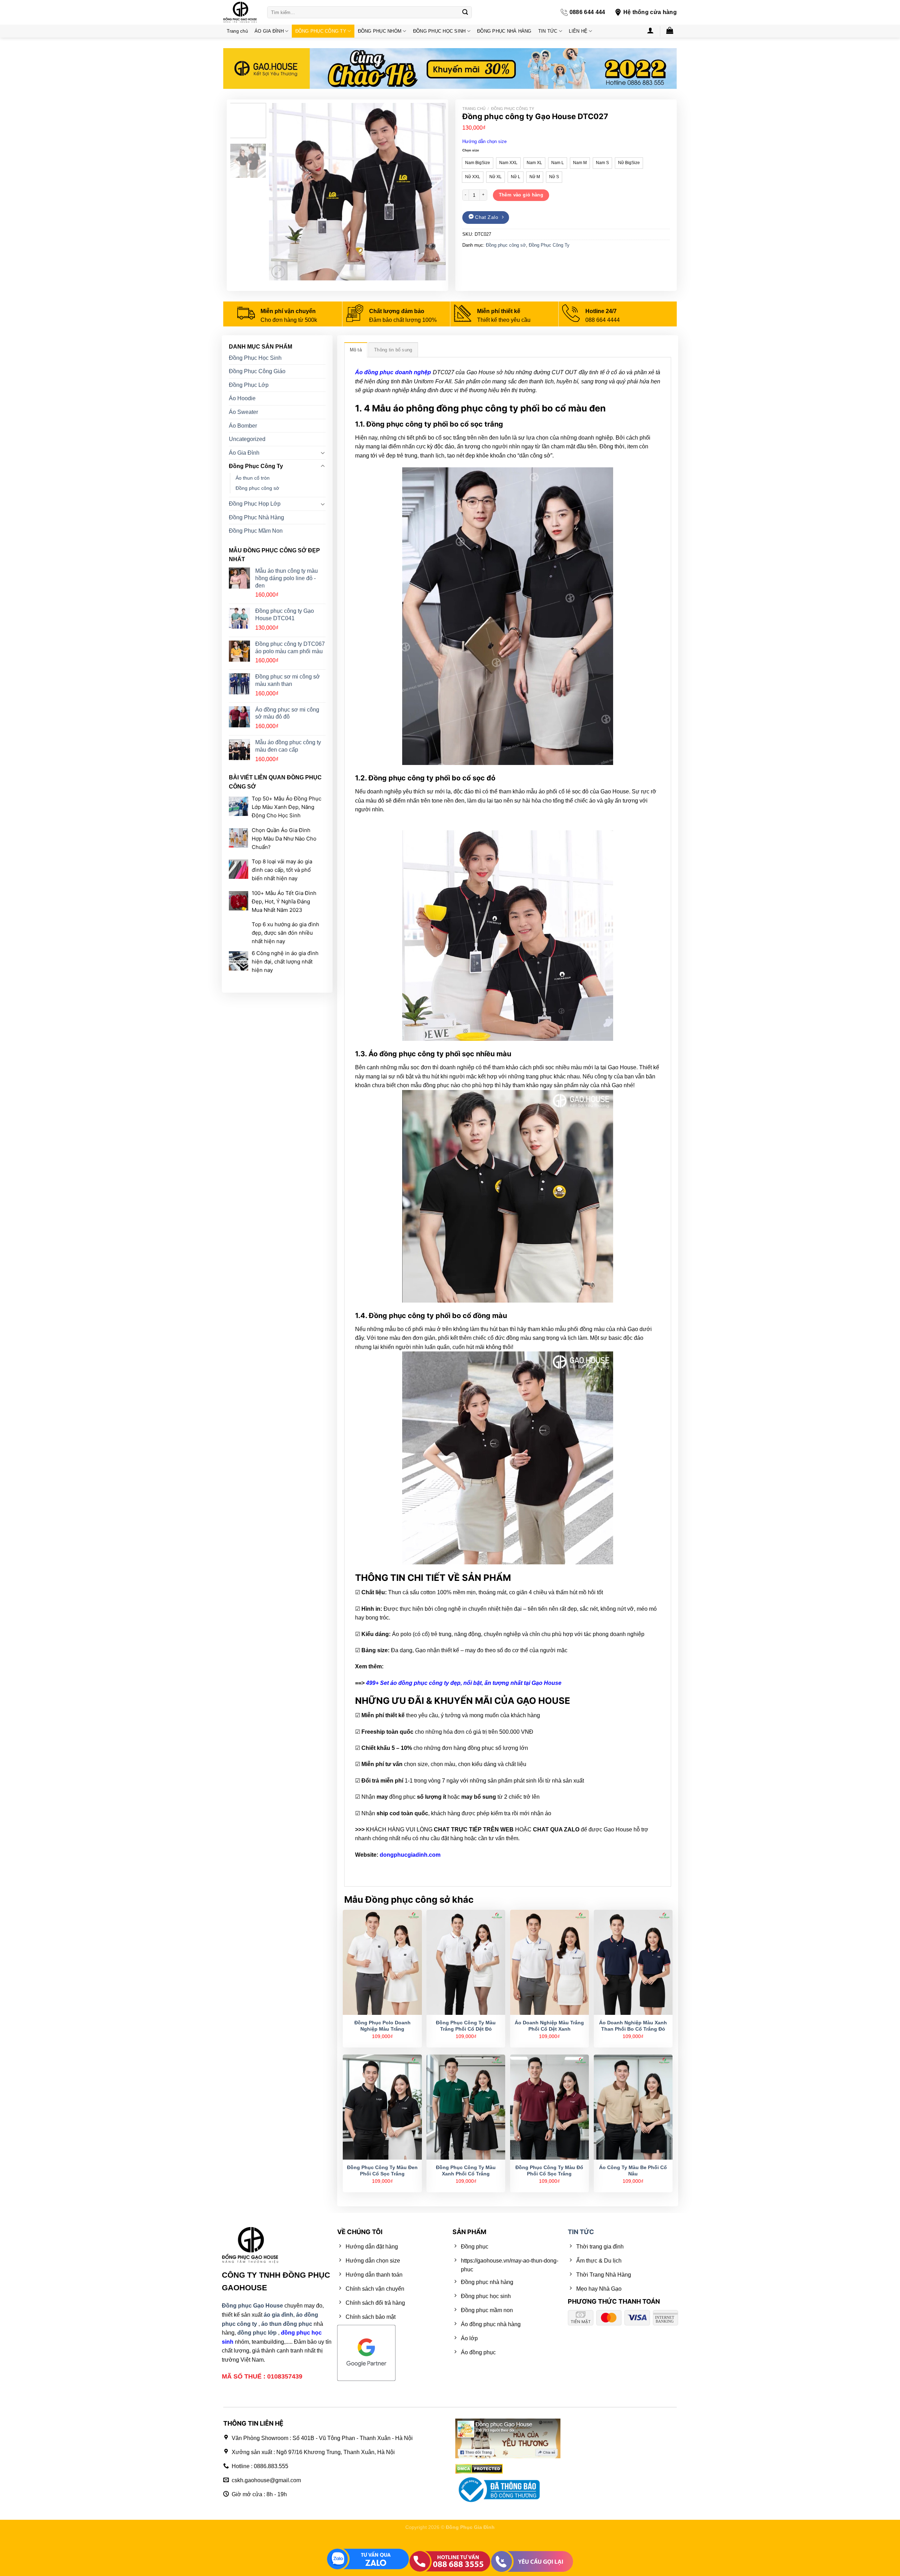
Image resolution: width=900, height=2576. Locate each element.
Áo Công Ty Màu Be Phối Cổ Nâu (633, 2171)
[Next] (433, 192)
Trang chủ (237, 31)
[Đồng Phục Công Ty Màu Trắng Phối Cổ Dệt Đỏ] (466, 1962)
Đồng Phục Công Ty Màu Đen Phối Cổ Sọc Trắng (382, 2171)
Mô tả (356, 350)
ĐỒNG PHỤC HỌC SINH (439, 31)
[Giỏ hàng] (670, 30)
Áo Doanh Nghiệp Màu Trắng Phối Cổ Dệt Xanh (549, 2026)
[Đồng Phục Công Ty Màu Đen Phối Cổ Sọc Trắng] (382, 2107)
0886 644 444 (587, 12)
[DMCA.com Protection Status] (479, 2468)
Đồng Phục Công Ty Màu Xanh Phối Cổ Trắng (466, 2171)
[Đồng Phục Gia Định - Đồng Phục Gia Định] (240, 12)
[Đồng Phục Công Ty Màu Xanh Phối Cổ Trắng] (466, 2107)
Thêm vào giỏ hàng (521, 195)
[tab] (356, 350)
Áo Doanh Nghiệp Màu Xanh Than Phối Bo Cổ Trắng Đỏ (633, 2026)
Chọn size (471, 150)
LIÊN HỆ (578, 31)
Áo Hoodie (242, 399)
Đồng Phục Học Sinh (255, 358)
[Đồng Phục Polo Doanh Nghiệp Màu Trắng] (382, 1962)
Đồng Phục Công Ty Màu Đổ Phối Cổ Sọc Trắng (549, 2171)
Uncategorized (247, 439)
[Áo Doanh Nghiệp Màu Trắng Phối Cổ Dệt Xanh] (549, 1962)
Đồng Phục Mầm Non (256, 531)
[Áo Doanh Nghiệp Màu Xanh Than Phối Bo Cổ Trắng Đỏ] (633, 1962)
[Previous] (281, 192)
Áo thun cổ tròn (253, 478)
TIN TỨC (548, 31)
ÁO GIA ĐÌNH (269, 31)
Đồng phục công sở (506, 245)
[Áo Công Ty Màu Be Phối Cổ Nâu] (633, 2107)
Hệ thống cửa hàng (650, 12)
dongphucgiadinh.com (410, 1855)
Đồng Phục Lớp (249, 385)
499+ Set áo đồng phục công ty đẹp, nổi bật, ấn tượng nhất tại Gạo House (464, 1683)
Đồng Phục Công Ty (513, 109)
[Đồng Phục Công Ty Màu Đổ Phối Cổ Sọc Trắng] (549, 2107)
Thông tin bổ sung (393, 350)
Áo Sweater (243, 412)
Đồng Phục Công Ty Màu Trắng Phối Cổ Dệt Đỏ (466, 2026)
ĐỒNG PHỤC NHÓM (380, 31)
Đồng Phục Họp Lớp (255, 504)
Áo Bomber (243, 426)
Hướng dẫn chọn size (484, 141)
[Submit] (465, 12)
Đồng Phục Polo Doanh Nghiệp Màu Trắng (382, 2026)
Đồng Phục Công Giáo (257, 372)
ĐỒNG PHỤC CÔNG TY (321, 31)
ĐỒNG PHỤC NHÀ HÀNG (504, 31)
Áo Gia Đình (244, 453)
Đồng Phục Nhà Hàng (256, 517)
